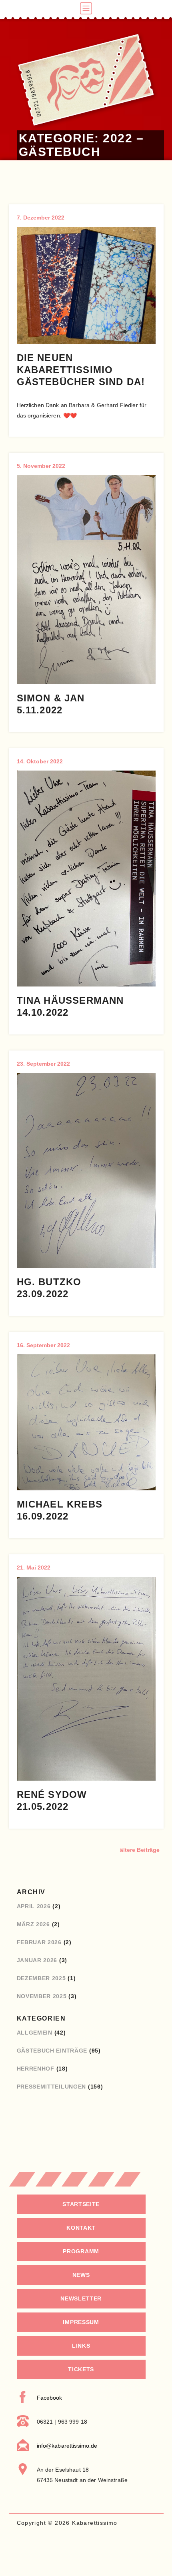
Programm (81, 2251)
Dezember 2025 (41, 1978)
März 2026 (33, 1924)
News (81, 2275)
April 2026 (34, 1906)
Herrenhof (36, 2069)
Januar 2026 (37, 1960)
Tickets (81, 2369)
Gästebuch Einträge (52, 2051)
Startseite (81, 2204)
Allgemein (35, 2033)
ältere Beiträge (140, 1850)
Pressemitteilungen (52, 2087)
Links (81, 2346)
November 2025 (42, 1996)
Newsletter (81, 2298)
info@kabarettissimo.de (67, 2446)
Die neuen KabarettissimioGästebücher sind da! (81, 370)
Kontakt (81, 2228)
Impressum (81, 2322)
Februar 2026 (39, 1942)
